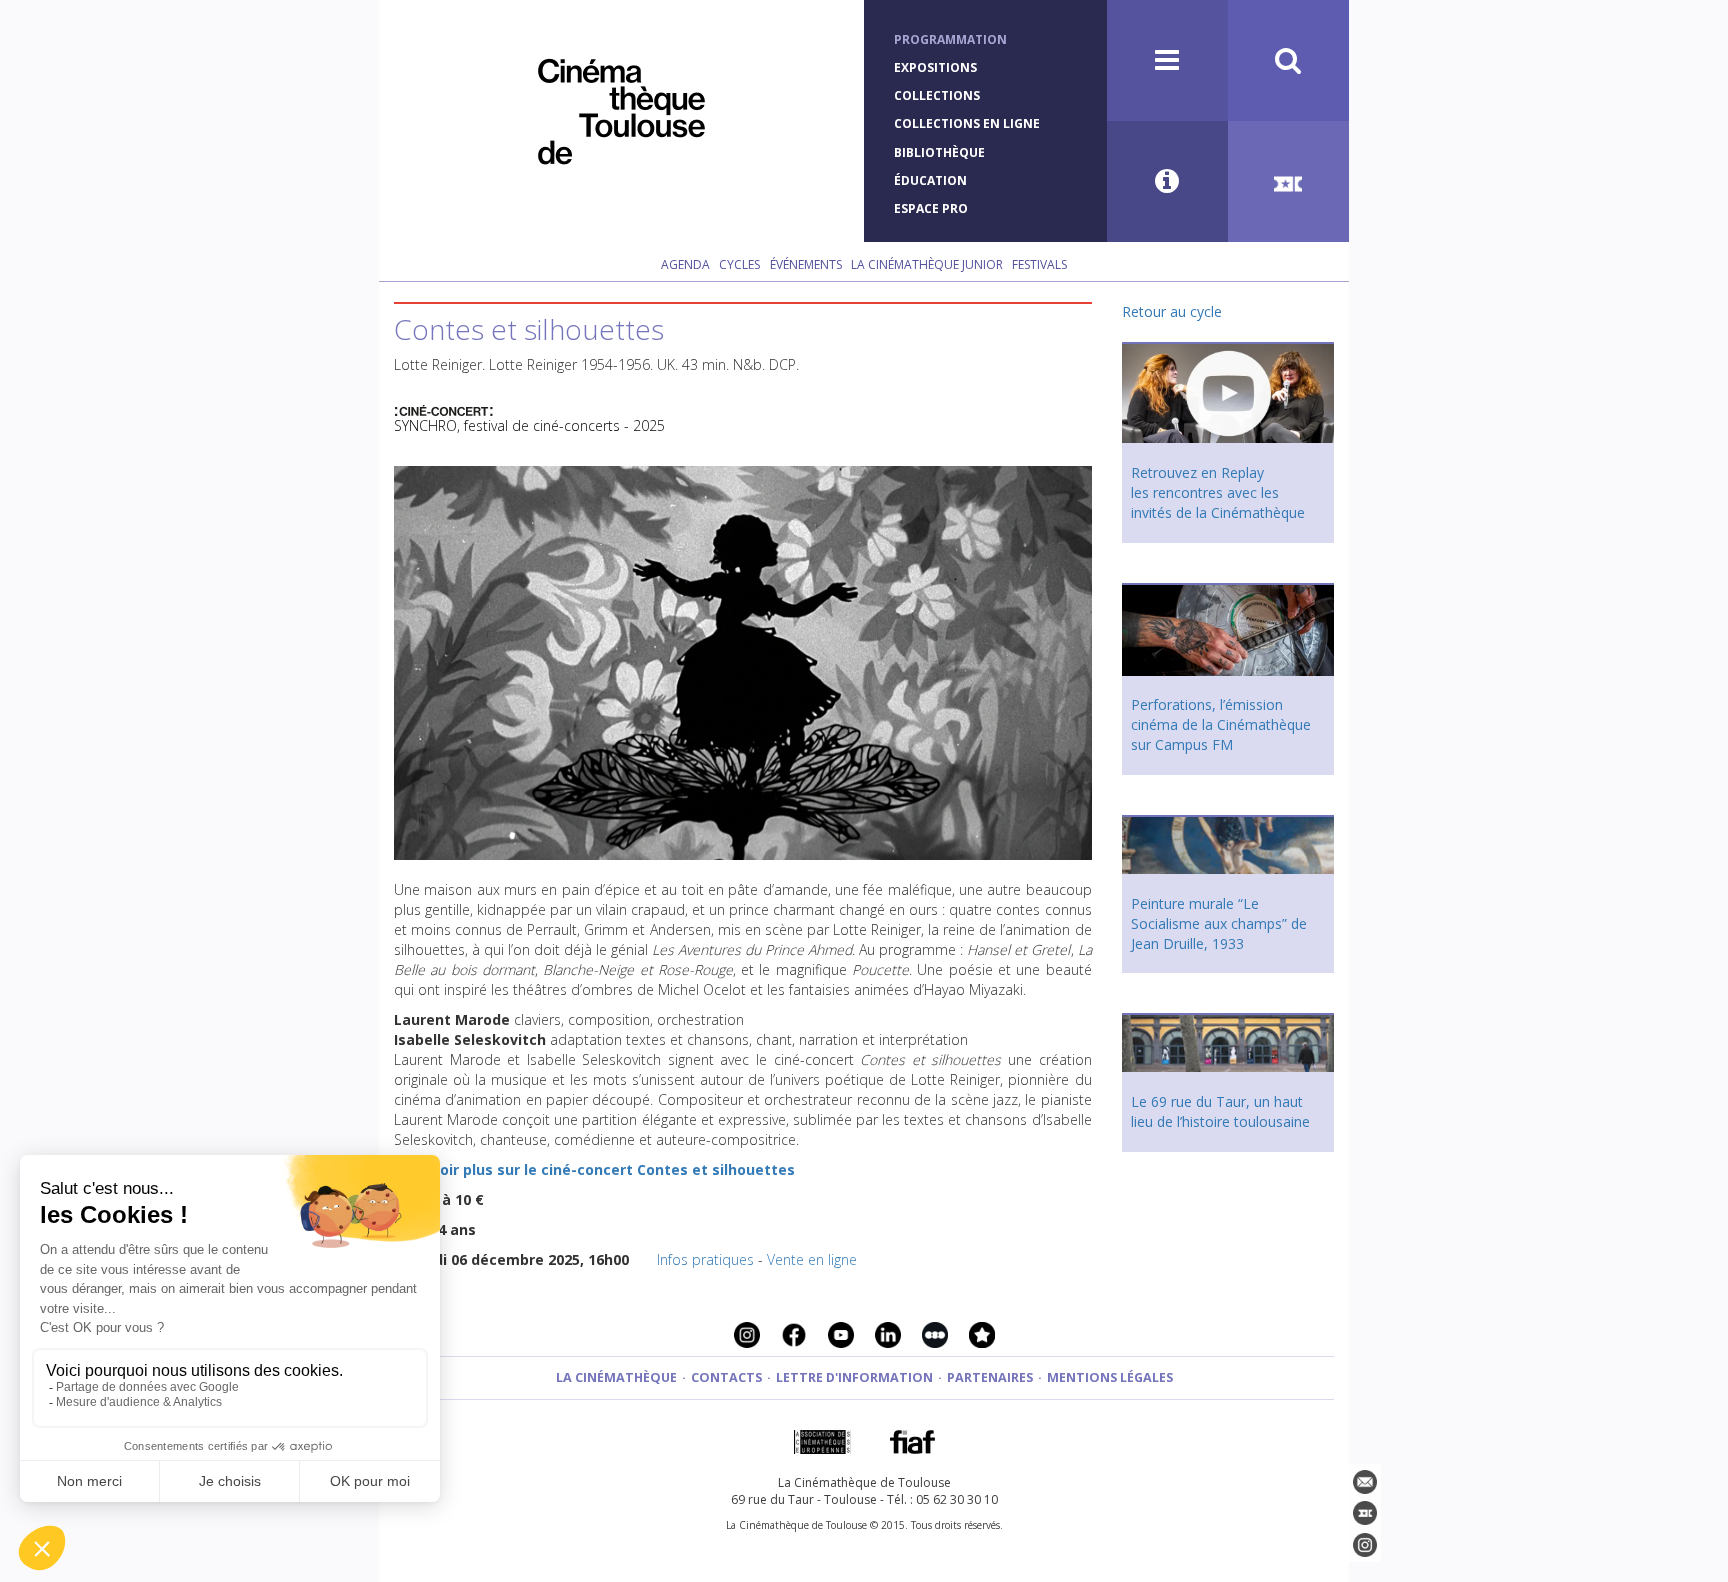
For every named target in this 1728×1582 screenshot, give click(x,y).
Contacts (726, 1377)
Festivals (1039, 264)
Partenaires (990, 1377)
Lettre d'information (854, 1377)
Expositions (935, 67)
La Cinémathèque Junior (927, 264)
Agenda (685, 264)
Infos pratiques (705, 1259)
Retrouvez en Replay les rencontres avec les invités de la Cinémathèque (1218, 492)
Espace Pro (931, 208)
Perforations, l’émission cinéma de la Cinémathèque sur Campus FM (1221, 724)
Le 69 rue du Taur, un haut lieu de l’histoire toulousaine (1220, 1111)
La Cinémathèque (616, 1377)
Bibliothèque (939, 152)
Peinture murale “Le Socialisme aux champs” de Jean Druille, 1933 (1219, 923)
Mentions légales (1110, 1377)
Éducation (930, 180)
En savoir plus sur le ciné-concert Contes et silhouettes (594, 1169)
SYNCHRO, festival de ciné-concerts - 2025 (529, 425)
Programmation (950, 39)
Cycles (739, 264)
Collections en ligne (967, 123)
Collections (937, 95)
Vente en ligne (812, 1259)
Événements (806, 264)
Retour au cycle (1172, 311)
